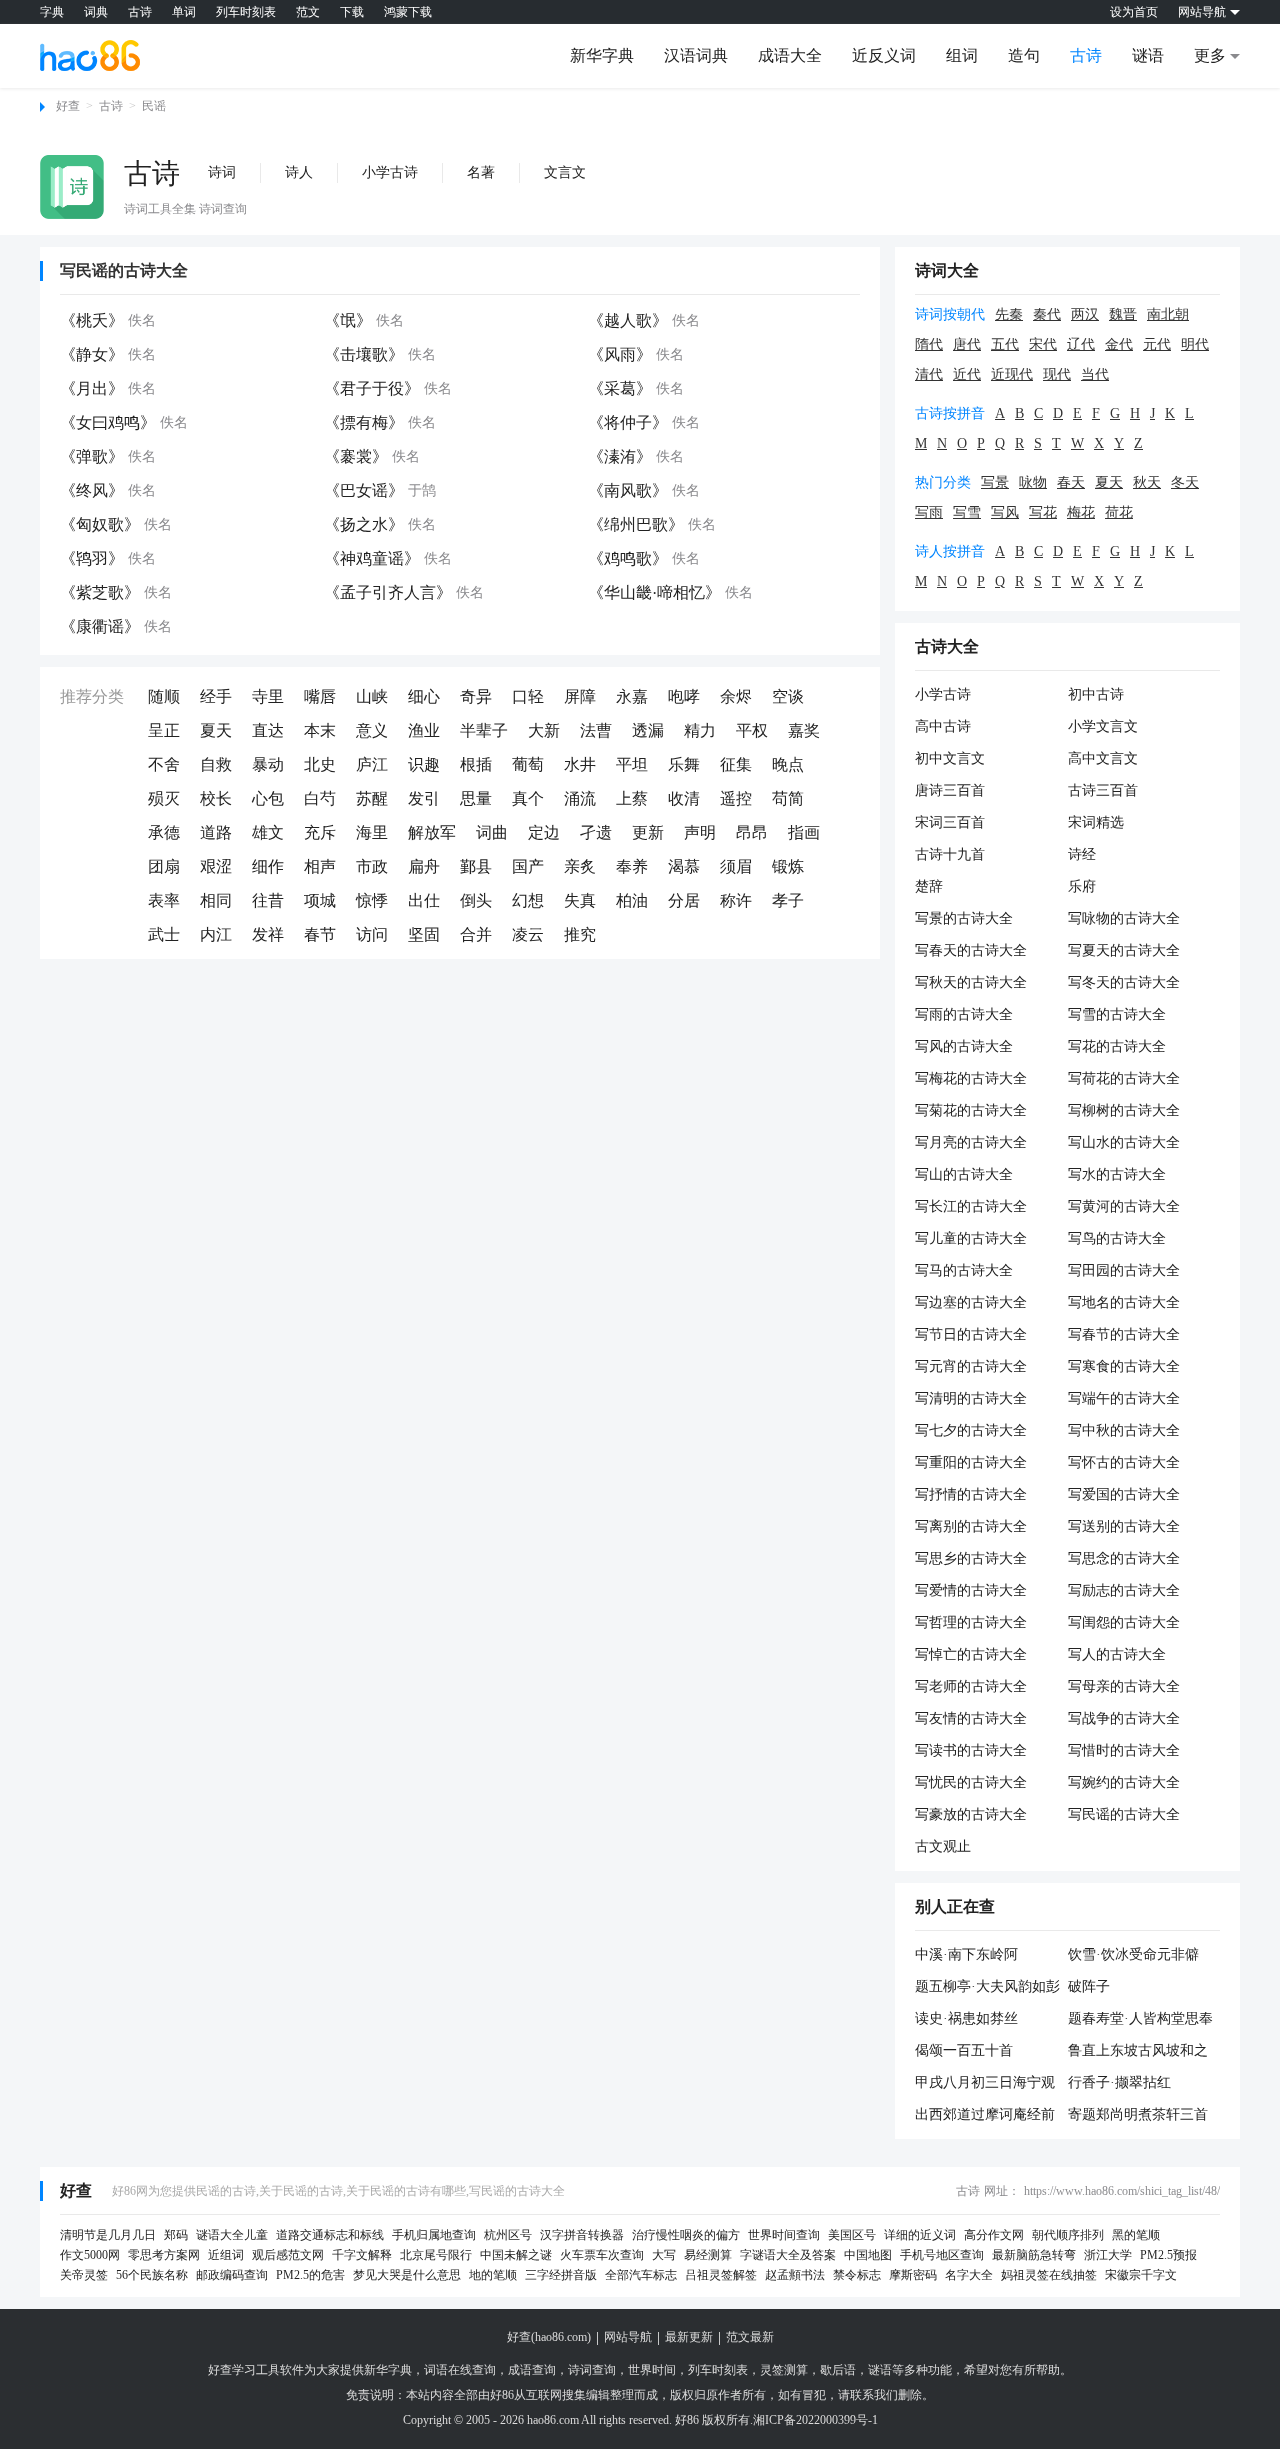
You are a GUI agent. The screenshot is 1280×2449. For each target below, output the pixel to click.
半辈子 (484, 730)
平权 (752, 730)
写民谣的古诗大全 (124, 270)
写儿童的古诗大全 (971, 1238)
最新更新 (689, 2337)
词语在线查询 (460, 2370)
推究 (580, 934)
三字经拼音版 (561, 2275)
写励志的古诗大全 (1124, 1590)
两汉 (1085, 314)
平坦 (632, 764)
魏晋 (1123, 314)
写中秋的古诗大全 (1124, 1430)
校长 (216, 798)
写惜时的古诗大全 (1124, 1750)
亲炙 (580, 866)
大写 (664, 2255)
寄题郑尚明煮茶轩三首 (1138, 2114)
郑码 (176, 2235)
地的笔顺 (493, 2275)
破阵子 (1089, 1986)
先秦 (1009, 314)
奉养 (632, 866)
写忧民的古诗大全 (971, 1782)
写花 (1043, 512)
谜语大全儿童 (232, 2235)
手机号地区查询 (942, 2255)
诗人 (299, 172)
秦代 (1047, 314)
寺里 (268, 696)
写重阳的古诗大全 (971, 1462)
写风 (1005, 512)
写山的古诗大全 (964, 1174)
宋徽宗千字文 (1141, 2275)
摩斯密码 (913, 2275)
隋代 (929, 344)
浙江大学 (1108, 2255)
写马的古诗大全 (964, 1270)
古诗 (140, 12)
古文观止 (943, 1846)
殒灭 (164, 798)
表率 (164, 900)
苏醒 (372, 798)
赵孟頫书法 (795, 2275)
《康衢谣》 (100, 626)
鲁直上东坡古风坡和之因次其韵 (1138, 2052)
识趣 (424, 764)
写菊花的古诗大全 (971, 1110)
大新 (544, 730)
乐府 (1082, 886)
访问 (372, 934)
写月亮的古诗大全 (971, 1142)
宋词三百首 (950, 822)
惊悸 (372, 900)
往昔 (268, 900)
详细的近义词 (920, 2235)
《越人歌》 (628, 320)
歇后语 (838, 2370)
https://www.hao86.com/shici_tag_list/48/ (1122, 2191)
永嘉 (632, 696)
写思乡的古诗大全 (971, 1558)
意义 (372, 730)
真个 (528, 798)
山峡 (372, 696)
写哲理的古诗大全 (971, 1622)
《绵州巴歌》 (636, 524)
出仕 (424, 900)
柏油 (632, 900)
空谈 (788, 696)
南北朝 (1168, 314)
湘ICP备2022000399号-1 (815, 2420)
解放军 (432, 832)
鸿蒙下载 (408, 12)
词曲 (492, 832)
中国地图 (868, 2255)
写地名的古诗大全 (1124, 1302)
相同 (216, 900)
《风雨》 (620, 354)
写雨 (929, 512)
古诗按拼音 (950, 413)
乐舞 (684, 764)
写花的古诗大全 (1117, 1046)
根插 (476, 764)
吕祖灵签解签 (721, 2275)
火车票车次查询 (602, 2255)
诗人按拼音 (950, 551)
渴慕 (684, 866)
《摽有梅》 (364, 422)
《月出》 (92, 388)
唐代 (967, 344)
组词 (962, 55)
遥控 (736, 798)
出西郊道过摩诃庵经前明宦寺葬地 (985, 2116)
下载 (352, 12)
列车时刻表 (246, 12)
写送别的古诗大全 (1124, 1526)
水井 (580, 764)
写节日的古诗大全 (971, 1334)
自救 (216, 764)
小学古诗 (390, 172)
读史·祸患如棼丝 (966, 2018)
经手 (216, 696)
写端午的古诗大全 (1124, 1398)
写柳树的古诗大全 (1124, 1110)
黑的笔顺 (1136, 2235)
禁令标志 (857, 2275)
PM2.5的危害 (310, 2275)
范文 (308, 12)
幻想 (528, 900)
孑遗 (596, 832)
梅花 (1081, 512)
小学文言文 (1103, 726)
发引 (424, 798)
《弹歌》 (92, 456)
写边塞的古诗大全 (971, 1302)
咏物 (1033, 482)
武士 (164, 934)
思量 (476, 798)
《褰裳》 (356, 456)
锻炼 (788, 866)
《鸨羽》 (92, 558)
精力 (700, 730)
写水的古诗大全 (1117, 1174)
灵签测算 (784, 2370)
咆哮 (684, 696)
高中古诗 (943, 726)
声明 (700, 832)
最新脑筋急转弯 (1034, 2255)
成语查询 (532, 2370)
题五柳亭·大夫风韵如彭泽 (987, 1988)
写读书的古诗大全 (971, 1750)
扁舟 (424, 866)
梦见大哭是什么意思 (407, 2275)
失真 (580, 900)
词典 (96, 12)
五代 (1005, 344)
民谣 (154, 106)
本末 (320, 730)
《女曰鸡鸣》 (108, 422)
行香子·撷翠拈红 (1119, 2082)
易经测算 (708, 2255)
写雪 (967, 512)
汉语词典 (696, 55)
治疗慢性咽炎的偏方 (686, 2235)
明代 (1195, 344)
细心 (424, 696)
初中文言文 (950, 758)
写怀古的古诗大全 (1124, 1462)
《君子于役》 (372, 388)
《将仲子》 (628, 422)
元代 (1157, 344)
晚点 (788, 764)
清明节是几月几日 (108, 2235)
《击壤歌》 (364, 354)
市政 (372, 866)
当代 (1095, 374)
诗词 (222, 172)
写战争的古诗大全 (1124, 1718)
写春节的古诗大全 (1124, 1334)
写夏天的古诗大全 (1124, 950)
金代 (1119, 344)
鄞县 (476, 866)
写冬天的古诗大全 (1124, 982)
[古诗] (72, 187)
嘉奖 (804, 730)
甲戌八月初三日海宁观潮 (985, 2084)
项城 (320, 900)
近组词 (226, 2255)
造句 (1024, 55)
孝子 (788, 900)
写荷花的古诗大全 (1124, 1078)
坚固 (424, 934)
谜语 (1148, 55)
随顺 (164, 696)
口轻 (528, 696)
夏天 (216, 730)
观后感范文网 (288, 2255)
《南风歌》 (628, 490)
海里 (372, 832)
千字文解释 (362, 2255)
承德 (164, 832)
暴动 (268, 764)
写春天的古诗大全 (971, 950)
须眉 (736, 866)
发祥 (268, 934)
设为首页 (1134, 12)
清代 (929, 374)
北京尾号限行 (436, 2255)
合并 (476, 934)
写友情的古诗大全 (971, 1718)
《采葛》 (620, 388)
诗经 (1082, 854)
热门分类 (943, 482)
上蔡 (632, 798)
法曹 (596, 730)
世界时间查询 (784, 2235)
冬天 (1185, 482)
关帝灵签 (84, 2275)
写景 (995, 482)
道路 (216, 832)
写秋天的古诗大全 (971, 982)
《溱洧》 (620, 456)
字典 (52, 12)
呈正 (164, 730)
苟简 (788, 798)
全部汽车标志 (641, 2275)
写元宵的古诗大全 (971, 1366)
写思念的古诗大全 (1124, 1558)
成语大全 (790, 55)
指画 (804, 832)
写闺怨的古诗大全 (1124, 1622)
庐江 (372, 764)
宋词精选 (1096, 822)
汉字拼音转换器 (582, 2235)
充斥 (320, 832)
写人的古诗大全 (1117, 1654)
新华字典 (602, 55)
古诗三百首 (1103, 790)
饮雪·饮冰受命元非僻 (1133, 1954)
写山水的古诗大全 (1124, 1142)
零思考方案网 (164, 2255)
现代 (1057, 374)
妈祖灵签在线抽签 (1049, 2275)
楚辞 (929, 886)
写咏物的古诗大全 (1124, 918)
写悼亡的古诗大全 (971, 1654)
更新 (648, 832)
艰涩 (216, 866)
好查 (68, 106)
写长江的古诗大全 (971, 1206)
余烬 (736, 696)
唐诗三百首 (950, 790)
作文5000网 (90, 2255)
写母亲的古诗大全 (1124, 1686)
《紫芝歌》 (100, 592)
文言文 (565, 172)
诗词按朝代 (950, 314)
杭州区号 (508, 2235)
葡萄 (528, 764)
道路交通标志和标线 (330, 2235)
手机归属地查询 (434, 2235)
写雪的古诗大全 (1117, 1014)
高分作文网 (994, 2235)
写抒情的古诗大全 (971, 1494)
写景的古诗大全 (964, 918)
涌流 (580, 798)
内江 (216, 934)
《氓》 (348, 320)
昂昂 (752, 832)
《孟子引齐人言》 (388, 592)
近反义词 (884, 55)
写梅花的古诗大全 (971, 1078)
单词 (184, 12)
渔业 (424, 730)
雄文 (268, 832)
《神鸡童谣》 (372, 558)
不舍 (164, 764)
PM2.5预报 (1168, 2255)
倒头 (476, 900)
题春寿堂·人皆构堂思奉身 (1140, 2020)
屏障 (580, 696)
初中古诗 (1096, 694)
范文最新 (750, 2337)
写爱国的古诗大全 (1124, 1494)
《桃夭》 (92, 320)
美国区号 (852, 2235)
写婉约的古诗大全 (1124, 1782)
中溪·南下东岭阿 (966, 1954)
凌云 (528, 934)
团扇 (164, 866)
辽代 (1081, 344)
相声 (320, 866)
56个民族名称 (152, 2275)
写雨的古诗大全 (964, 1014)
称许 (736, 900)
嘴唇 (320, 696)
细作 (268, 866)
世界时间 (652, 2370)
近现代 (1012, 374)
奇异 (476, 696)
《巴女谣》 (364, 490)
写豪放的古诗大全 (971, 1814)
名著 (481, 172)
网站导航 (628, 2337)
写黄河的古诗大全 (1124, 1206)
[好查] (90, 55)
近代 (967, 374)
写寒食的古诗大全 (1124, 1366)
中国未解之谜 (516, 2255)
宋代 (1043, 344)
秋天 (1147, 482)
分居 (684, 900)
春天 (1071, 482)
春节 (320, 934)
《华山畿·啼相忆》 (654, 592)
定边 (544, 832)
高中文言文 (1103, 758)
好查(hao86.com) (549, 2337)
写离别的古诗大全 (971, 1526)
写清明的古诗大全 (971, 1398)
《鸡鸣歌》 (628, 558)
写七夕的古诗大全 (971, 1430)
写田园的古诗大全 (1124, 1270)
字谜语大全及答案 (788, 2255)
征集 (736, 764)
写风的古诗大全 (964, 1046)
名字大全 (969, 2275)
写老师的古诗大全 (971, 1686)
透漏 (648, 730)
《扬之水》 (364, 524)
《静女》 (92, 354)
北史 (320, 764)
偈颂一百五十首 (964, 2050)
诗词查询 (592, 2370)
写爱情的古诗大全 (971, 1590)
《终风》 (92, 490)
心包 (268, 798)
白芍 (320, 798)
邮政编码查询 (232, 2275)
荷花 (1119, 512)
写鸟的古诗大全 (1117, 1238)
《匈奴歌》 (100, 524)
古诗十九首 (950, 854)
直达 (268, 730)
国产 (528, 866)
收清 (684, 798)
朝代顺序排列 (1068, 2235)
